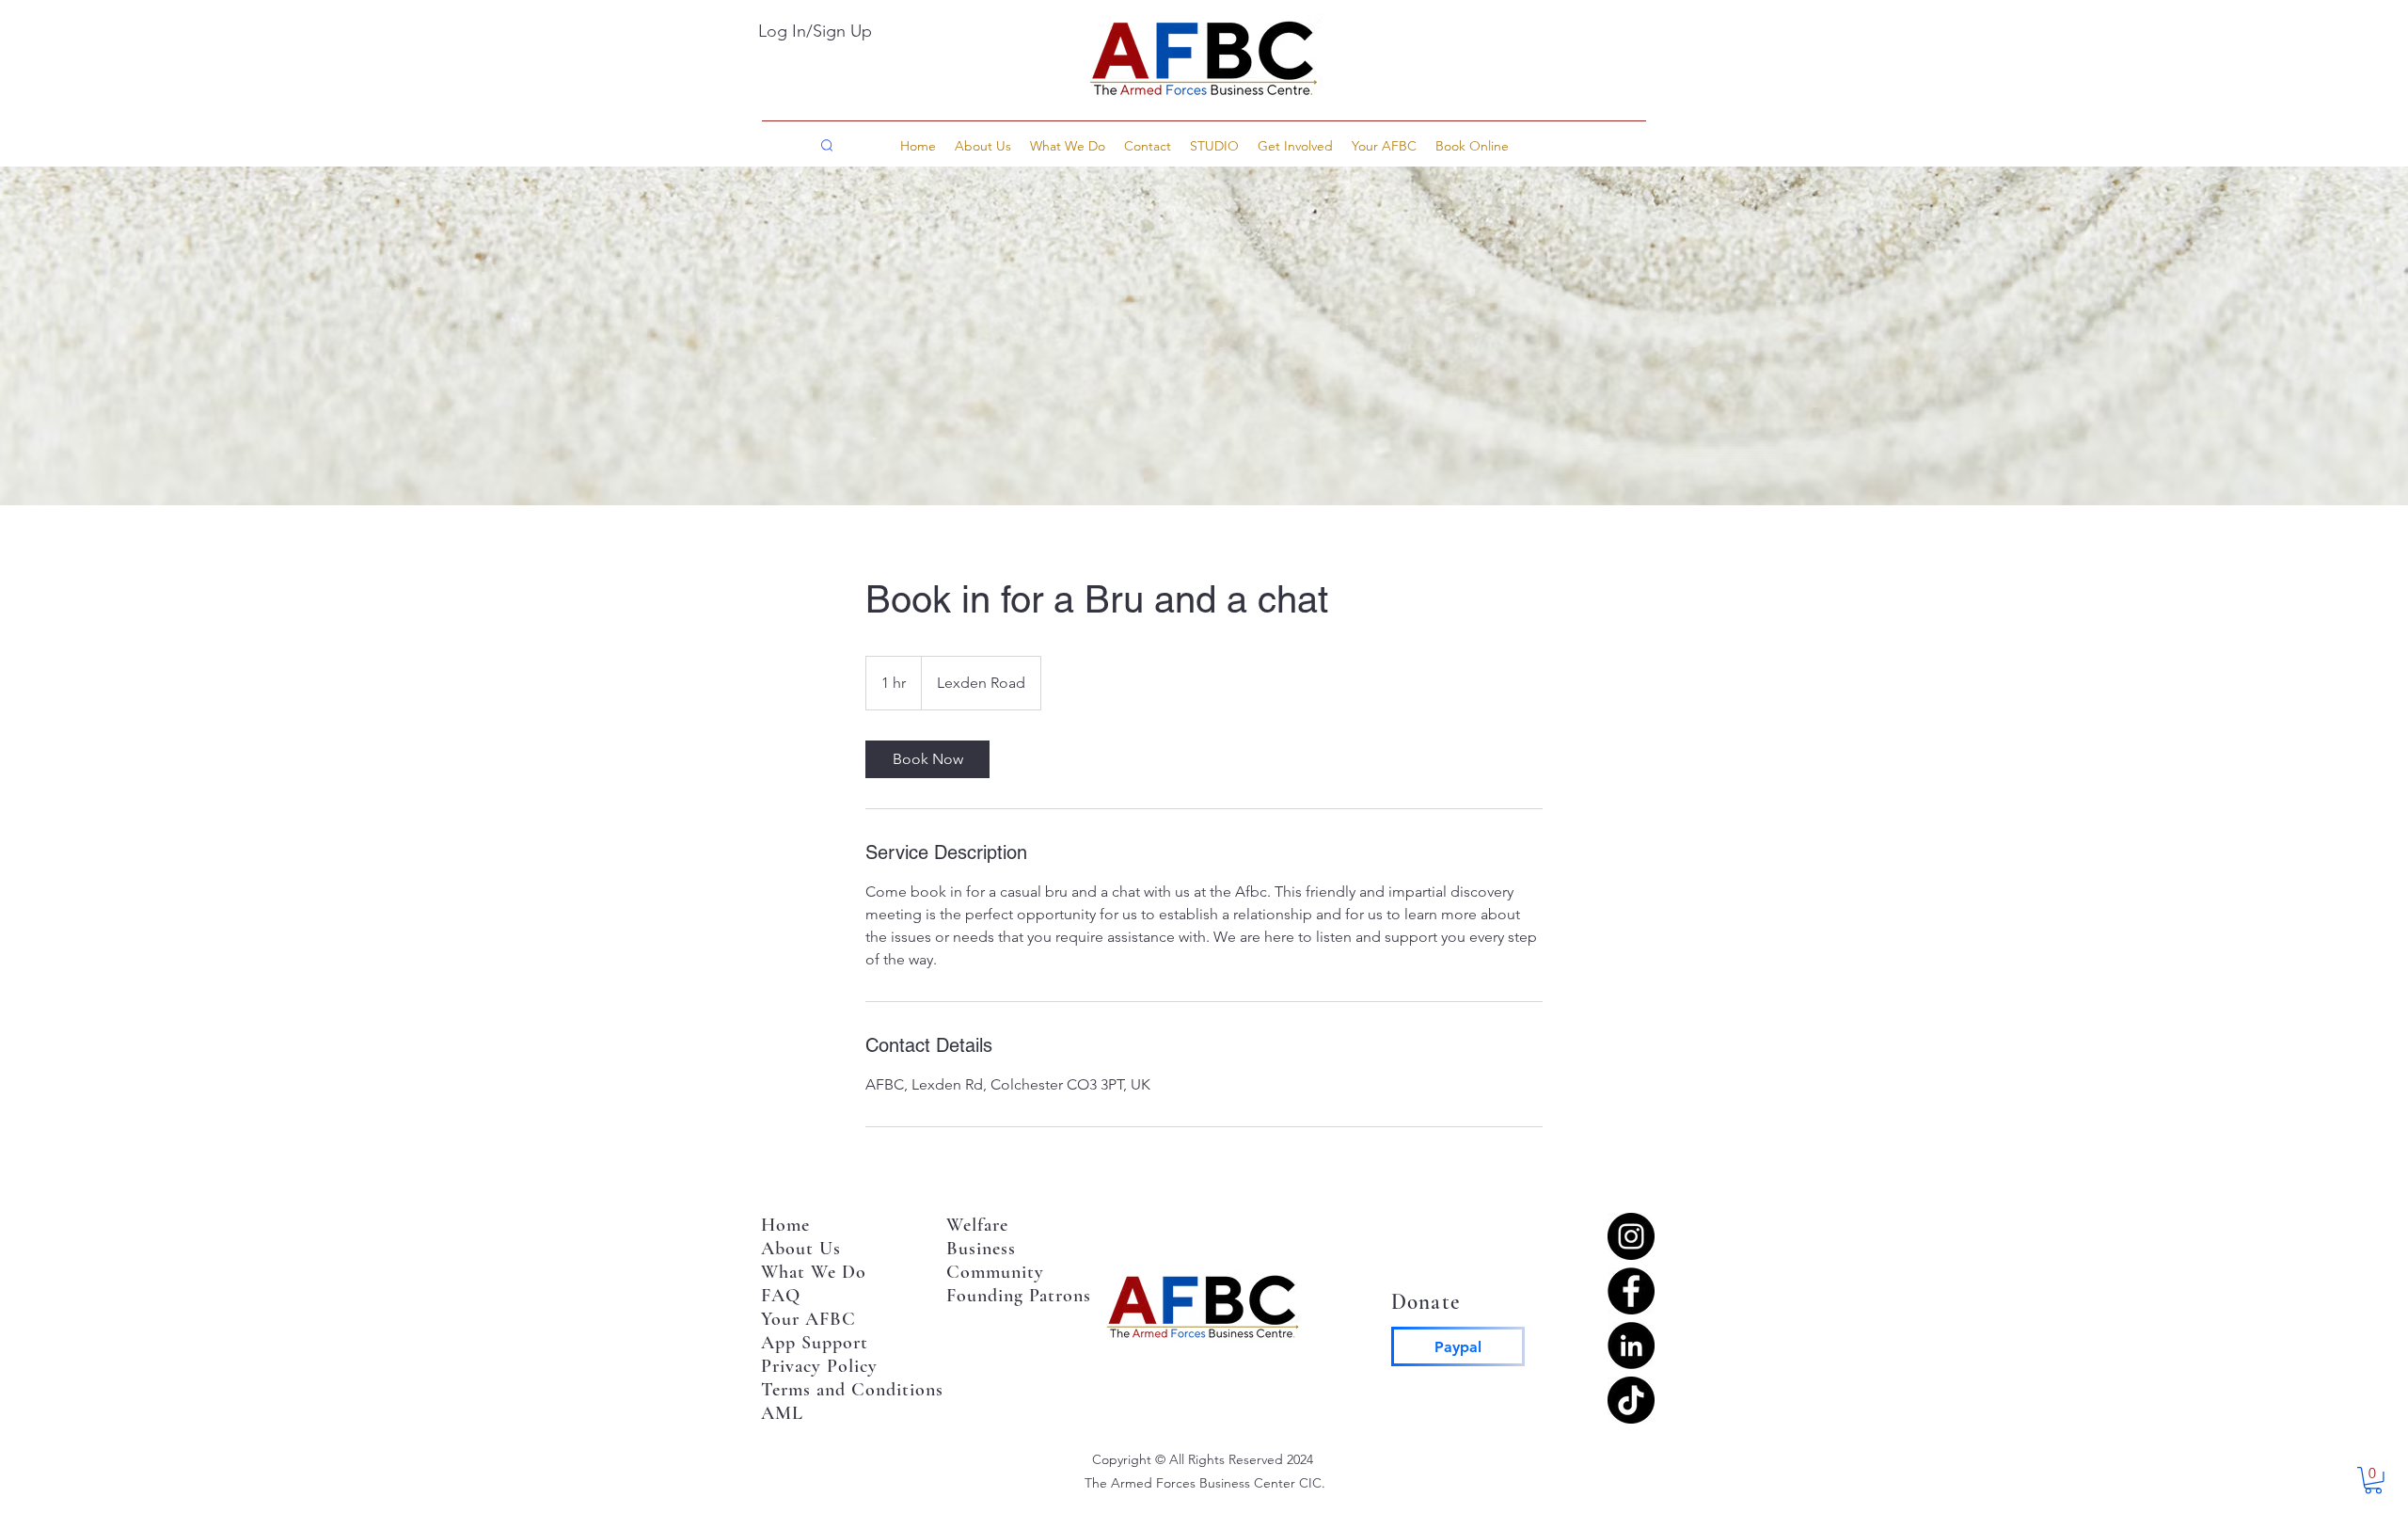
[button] (1472, 146)
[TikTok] (1631, 1400)
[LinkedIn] (1631, 1346)
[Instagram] (1631, 1236)
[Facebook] (1631, 1291)
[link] (927, 759)
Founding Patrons (1019, 1296)
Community (998, 1272)
